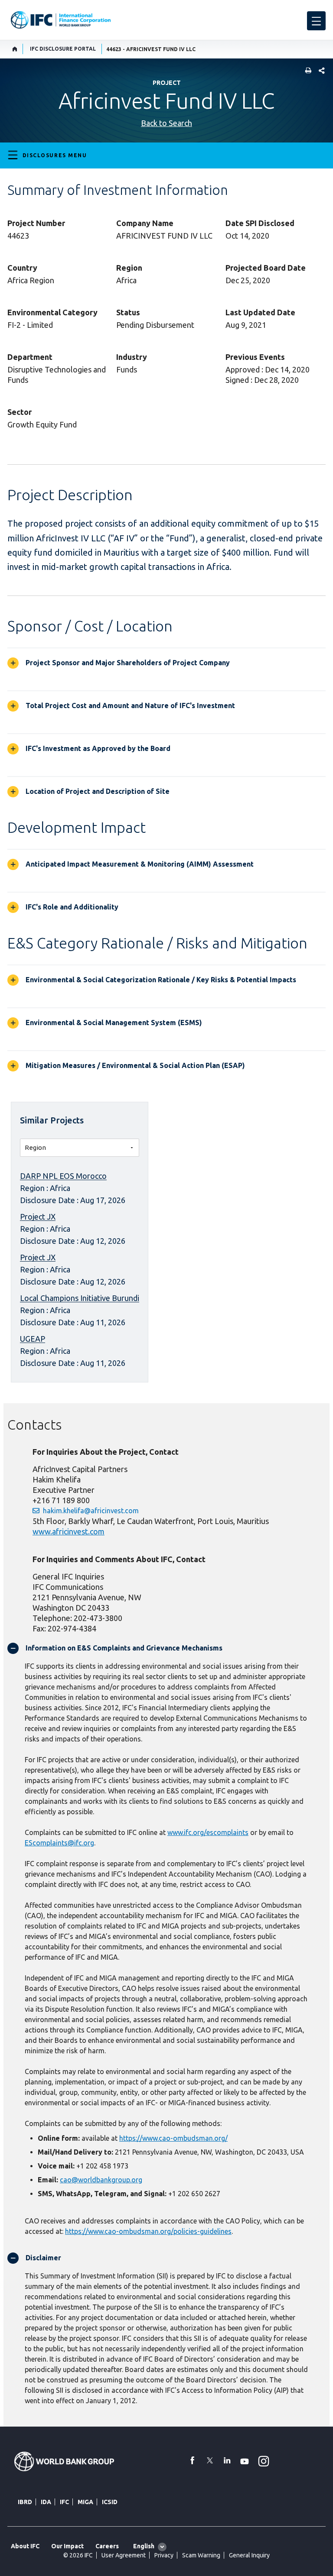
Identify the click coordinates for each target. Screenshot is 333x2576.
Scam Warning (201, 2555)
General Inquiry (249, 2555)
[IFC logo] (61, 20)
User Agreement (124, 2555)
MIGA (85, 2502)
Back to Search (166, 123)
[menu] (316, 21)
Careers (107, 2546)
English (144, 2546)
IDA (46, 2502)
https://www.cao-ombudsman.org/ (173, 2138)
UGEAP (33, 1339)
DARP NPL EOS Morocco (63, 1176)
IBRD (25, 2502)
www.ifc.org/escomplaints (208, 1832)
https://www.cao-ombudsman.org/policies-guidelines (148, 2231)
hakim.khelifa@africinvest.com (91, 1511)
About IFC (25, 2546)
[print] (306, 71)
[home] (15, 49)
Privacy (164, 2555)
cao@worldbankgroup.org (101, 2180)
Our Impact (67, 2546)
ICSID (110, 2502)
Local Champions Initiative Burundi (80, 1298)
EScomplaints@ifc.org (59, 1843)
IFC (64, 2502)
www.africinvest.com (69, 1531)
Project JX (38, 1217)
